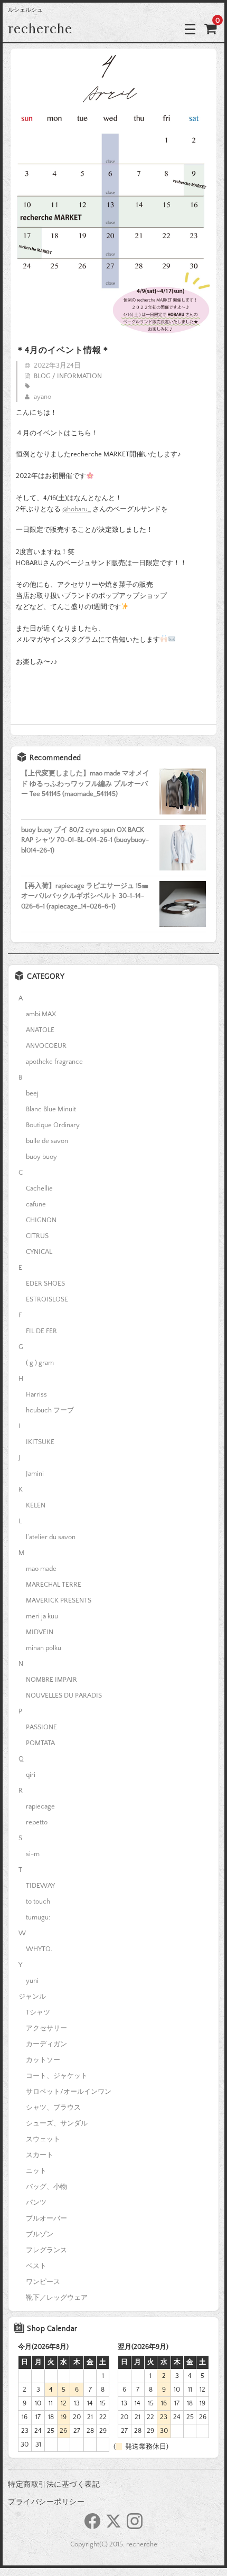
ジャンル (32, 1997)
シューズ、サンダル (57, 2123)
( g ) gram (40, 1363)
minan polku (44, 1648)
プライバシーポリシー (46, 2502)
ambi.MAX (41, 1014)
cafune (36, 1204)
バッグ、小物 (46, 2187)
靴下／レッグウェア (57, 2298)
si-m (33, 1854)
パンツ (36, 2203)
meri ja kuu (42, 1616)
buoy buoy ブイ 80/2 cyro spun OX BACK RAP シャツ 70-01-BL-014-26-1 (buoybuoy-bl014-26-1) (85, 840)
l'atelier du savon (51, 1537)
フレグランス (46, 2250)
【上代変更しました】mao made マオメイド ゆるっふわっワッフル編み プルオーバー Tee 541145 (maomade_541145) (85, 784)
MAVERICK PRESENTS (59, 1600)
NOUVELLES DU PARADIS (64, 1696)
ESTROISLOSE (47, 1299)
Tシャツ (38, 2012)
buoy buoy (41, 1157)
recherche (40, 29)
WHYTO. (39, 1949)
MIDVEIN (40, 1632)
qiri (31, 1775)
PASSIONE (41, 1727)
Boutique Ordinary (53, 1125)
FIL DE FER (41, 1331)
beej (32, 1093)
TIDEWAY (40, 1886)
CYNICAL (39, 1252)
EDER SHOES (45, 1284)
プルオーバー (46, 2218)
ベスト (36, 2266)
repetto (37, 1822)
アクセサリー (46, 2028)
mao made (41, 1569)
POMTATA (40, 1743)
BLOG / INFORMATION (68, 376)
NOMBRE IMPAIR (51, 1680)
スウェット (43, 2139)
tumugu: (38, 1917)
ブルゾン (40, 2234)
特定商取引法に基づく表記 (54, 2485)
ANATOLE (40, 1030)
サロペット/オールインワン (69, 2092)
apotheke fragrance (54, 1062)
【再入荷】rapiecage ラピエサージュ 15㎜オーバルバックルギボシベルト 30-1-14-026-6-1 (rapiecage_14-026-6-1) (85, 896)
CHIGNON (41, 1220)
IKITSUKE (40, 1442)
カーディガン (46, 2044)
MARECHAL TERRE (54, 1585)
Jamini (35, 1474)
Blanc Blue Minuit (51, 1109)
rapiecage (40, 1806)
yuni (32, 1981)
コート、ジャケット (57, 2076)
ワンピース (43, 2282)
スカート (40, 2155)
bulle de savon (47, 1141)
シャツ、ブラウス (53, 2107)
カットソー (43, 2060)
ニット (36, 2171)
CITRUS (37, 1236)
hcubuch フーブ (50, 1410)
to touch (38, 1901)
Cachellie (39, 1188)
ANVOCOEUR (46, 1046)
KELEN (36, 1505)
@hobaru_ (77, 509)
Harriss (36, 1394)
